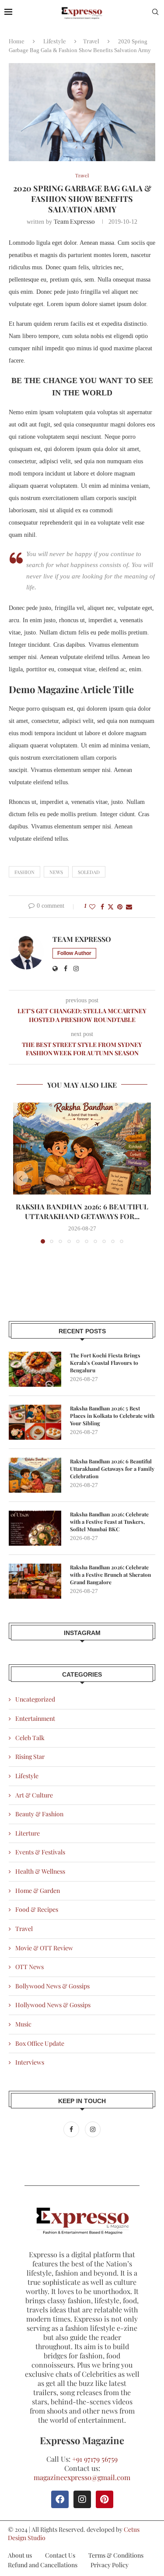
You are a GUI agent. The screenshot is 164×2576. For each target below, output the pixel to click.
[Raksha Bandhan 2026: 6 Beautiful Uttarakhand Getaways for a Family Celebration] (82, 1149)
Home (17, 41)
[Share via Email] (129, 907)
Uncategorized (35, 1699)
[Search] (155, 13)
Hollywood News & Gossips (53, 2005)
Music (23, 2024)
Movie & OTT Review (44, 1948)
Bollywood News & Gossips (52, 1986)
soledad (89, 872)
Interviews (30, 2062)
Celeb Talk (30, 1738)
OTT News (30, 1967)
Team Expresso (74, 221)
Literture (28, 1833)
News (56, 872)
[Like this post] (92, 907)
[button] (21, 1178)
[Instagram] (93, 2129)
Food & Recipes (37, 1909)
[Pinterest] (105, 2499)
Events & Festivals (40, 1852)
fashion (24, 872)
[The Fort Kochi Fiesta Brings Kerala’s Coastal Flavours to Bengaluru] (35, 1369)
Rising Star (30, 1757)
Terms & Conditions (116, 2555)
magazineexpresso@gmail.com (82, 2477)
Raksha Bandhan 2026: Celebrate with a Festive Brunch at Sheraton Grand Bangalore (110, 1575)
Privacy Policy (110, 2565)
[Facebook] (72, 2129)
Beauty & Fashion (39, 1814)
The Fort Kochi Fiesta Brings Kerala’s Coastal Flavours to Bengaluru (105, 1363)
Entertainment (35, 1718)
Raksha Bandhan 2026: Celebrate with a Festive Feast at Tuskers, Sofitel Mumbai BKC (109, 1522)
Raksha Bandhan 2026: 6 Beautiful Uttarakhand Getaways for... (82, 1211)
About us (20, 2555)
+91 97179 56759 (95, 2459)
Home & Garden (38, 1891)
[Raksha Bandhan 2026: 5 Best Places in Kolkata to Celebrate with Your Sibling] (35, 1422)
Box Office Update (40, 2043)
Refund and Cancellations (43, 2565)
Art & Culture (34, 1795)
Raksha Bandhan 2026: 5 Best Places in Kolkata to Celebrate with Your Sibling (112, 1416)
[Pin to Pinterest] (120, 907)
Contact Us (60, 2555)
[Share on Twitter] (111, 907)
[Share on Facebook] (102, 907)
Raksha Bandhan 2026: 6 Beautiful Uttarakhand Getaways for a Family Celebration (112, 1469)
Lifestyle (55, 41)
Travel (91, 41)
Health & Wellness (40, 1871)
